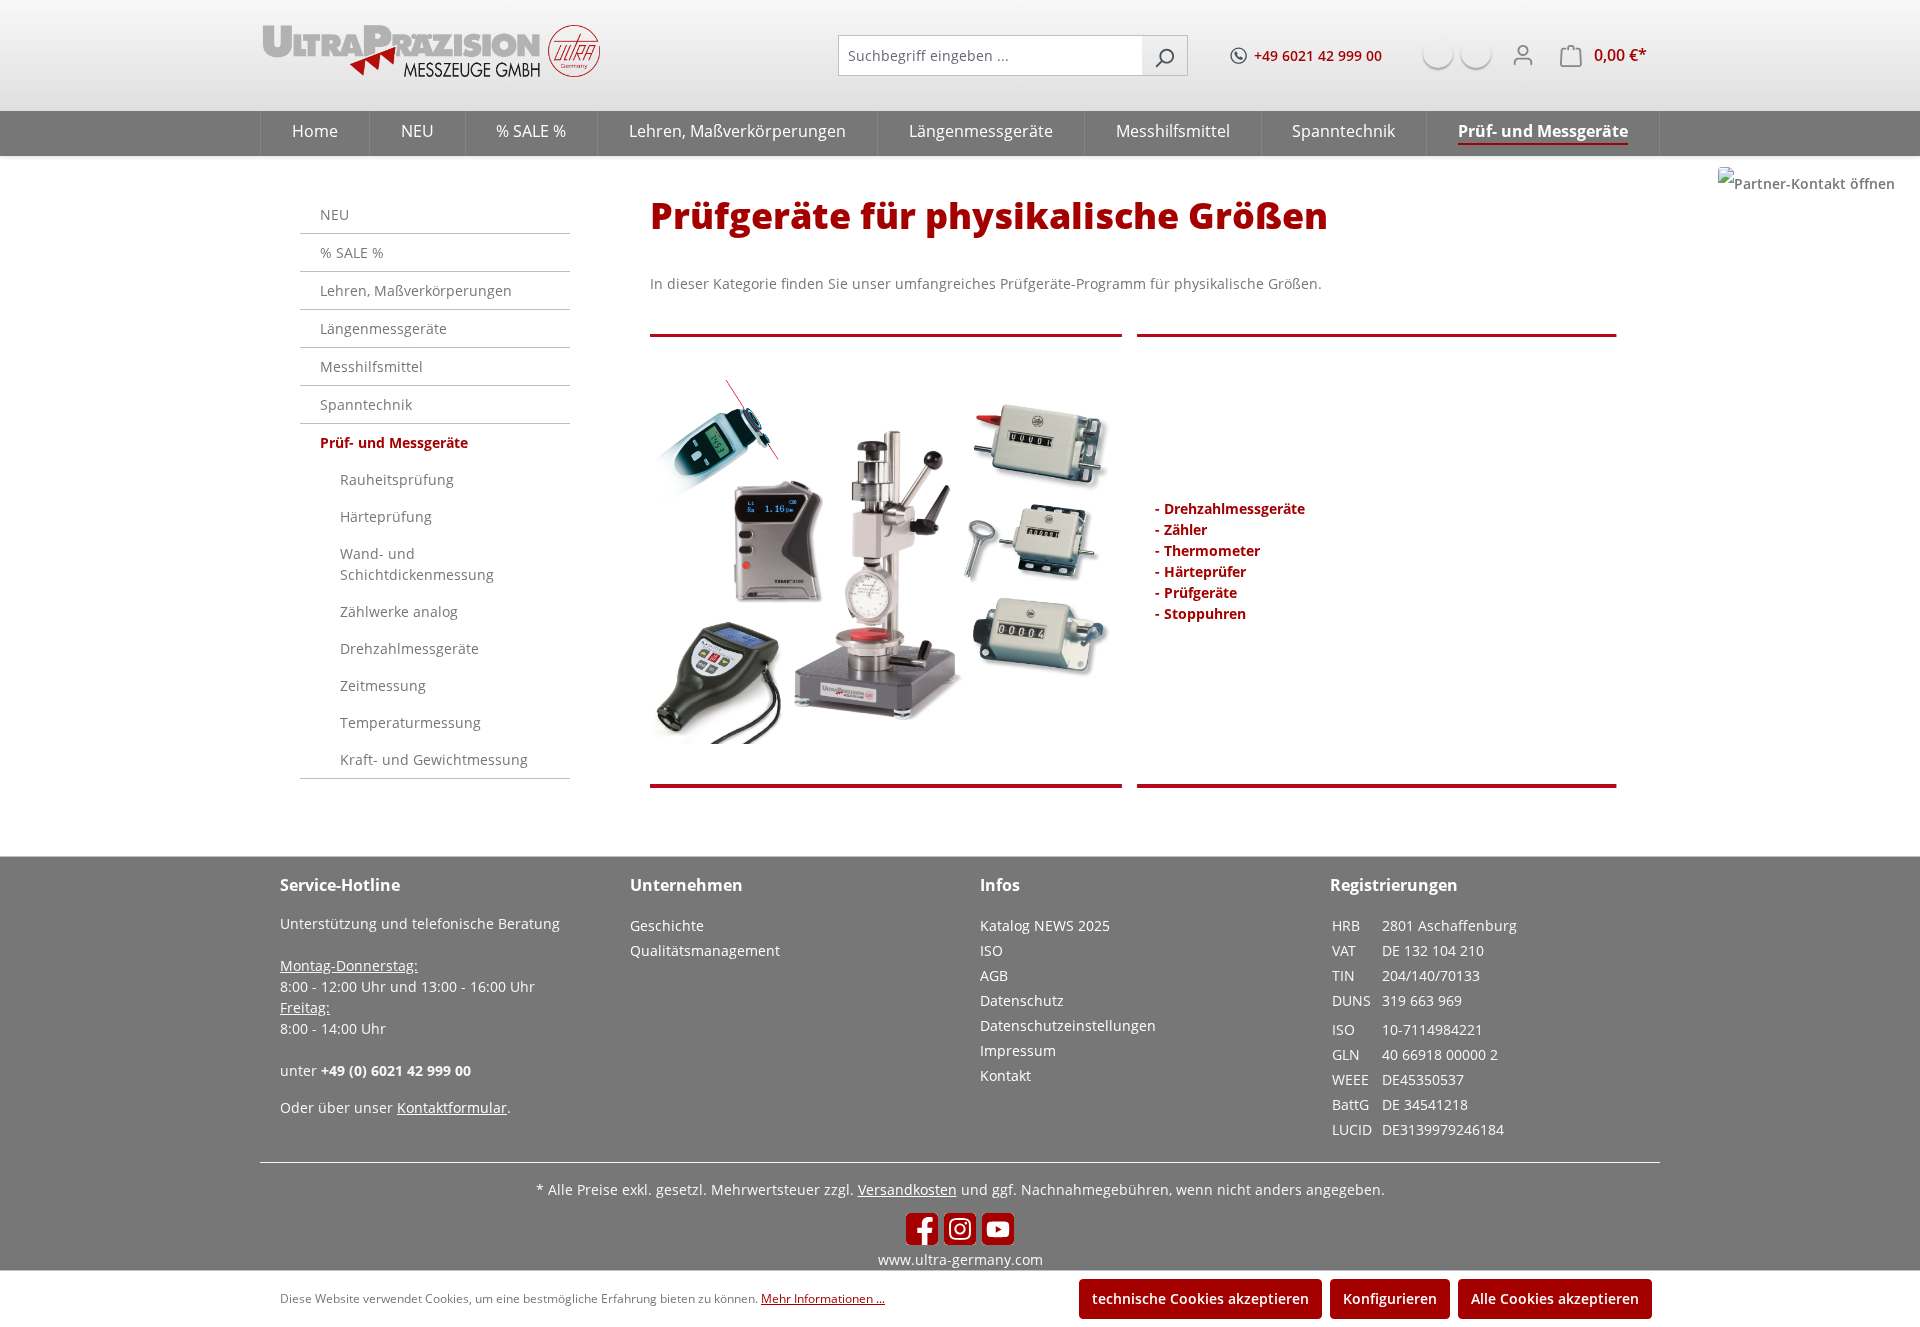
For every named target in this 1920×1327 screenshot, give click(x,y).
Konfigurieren (1390, 1298)
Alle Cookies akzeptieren (1555, 1298)
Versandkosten (907, 1189)
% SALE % (352, 252)
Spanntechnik (366, 404)
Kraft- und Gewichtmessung (434, 759)
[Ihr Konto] (1523, 55)
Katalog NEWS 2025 (1045, 925)
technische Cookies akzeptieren (1200, 1298)
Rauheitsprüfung (397, 479)
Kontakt (1005, 1075)
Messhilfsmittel (371, 366)
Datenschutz (1022, 1000)
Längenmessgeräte (383, 328)
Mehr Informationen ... (823, 1298)
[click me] (1806, 183)
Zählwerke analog (399, 611)
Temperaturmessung (410, 722)
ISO (991, 950)
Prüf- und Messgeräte (394, 442)
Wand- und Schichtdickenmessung (417, 564)
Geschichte (667, 925)
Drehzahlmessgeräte (409, 648)
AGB (994, 975)
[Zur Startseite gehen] (431, 51)
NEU (334, 214)
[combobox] (990, 55)
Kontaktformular (452, 1107)
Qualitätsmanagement (705, 950)
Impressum (1018, 1050)
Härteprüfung (386, 516)
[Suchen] (1164, 55)
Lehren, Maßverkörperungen (416, 290)
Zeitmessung (383, 685)
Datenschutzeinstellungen (1068, 1025)
